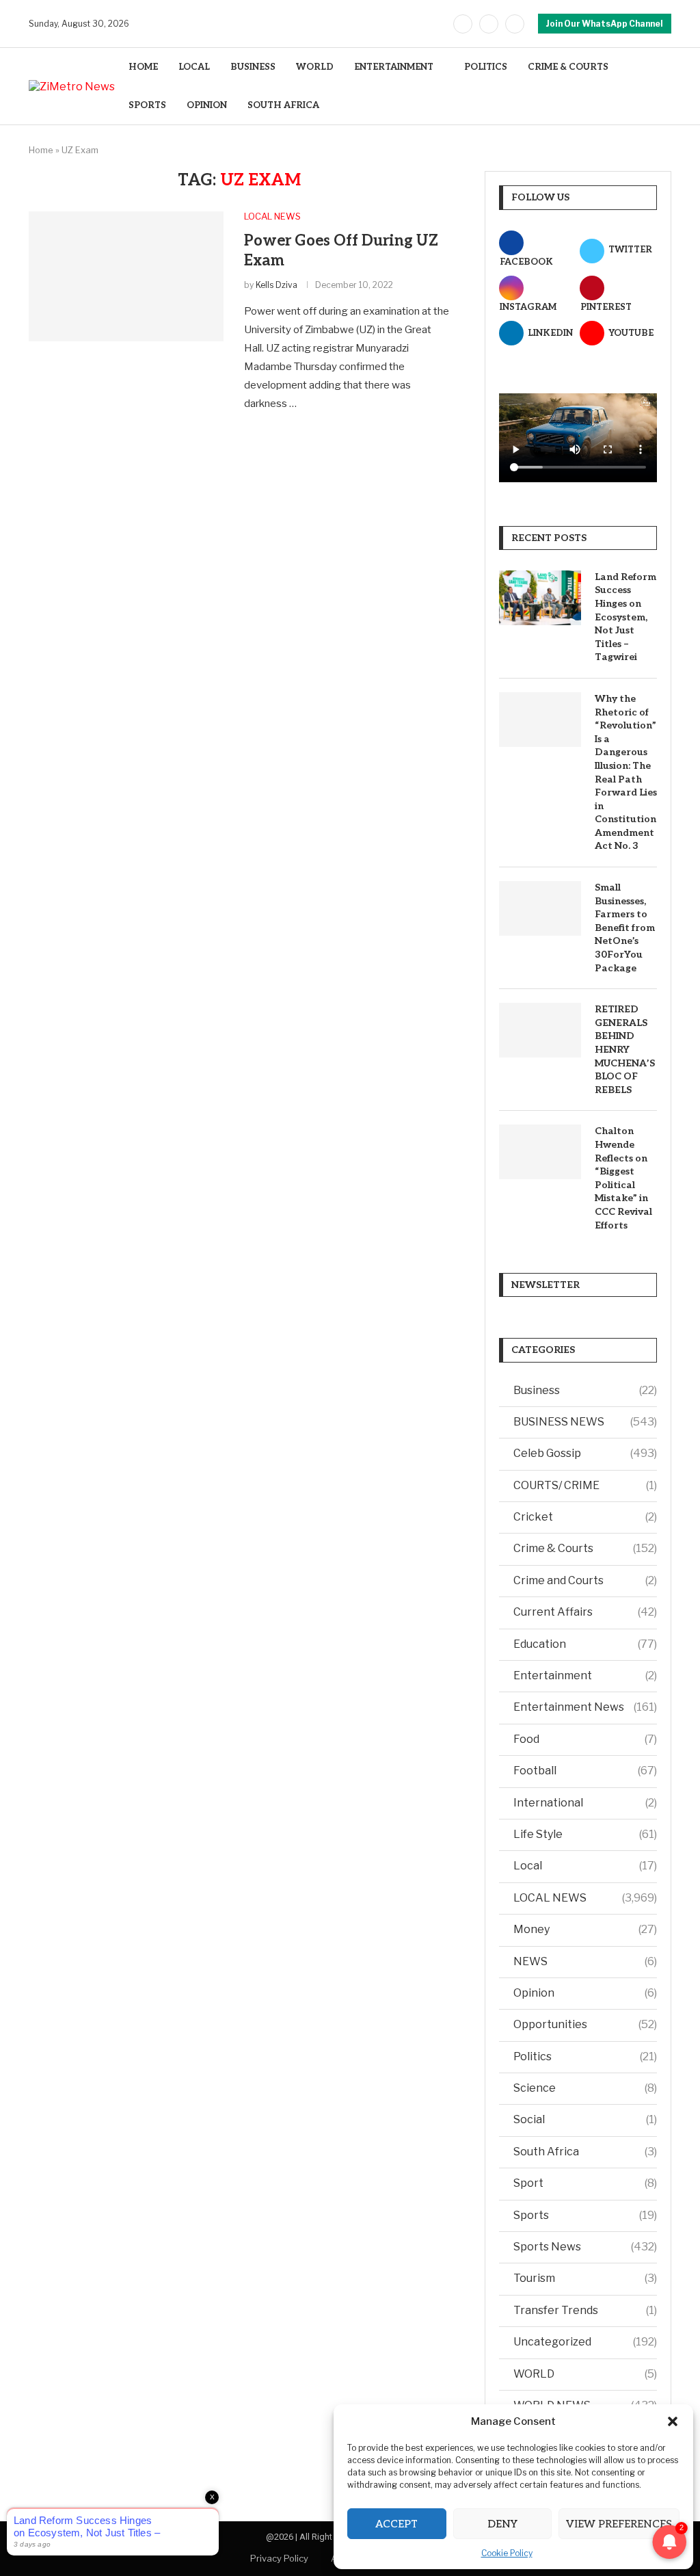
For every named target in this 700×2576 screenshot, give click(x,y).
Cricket (585, 1517)
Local (585, 1866)
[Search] (664, 87)
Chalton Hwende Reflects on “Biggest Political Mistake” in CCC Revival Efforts (623, 1178)
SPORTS (147, 105)
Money (585, 1929)
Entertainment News (585, 1707)
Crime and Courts (585, 1580)
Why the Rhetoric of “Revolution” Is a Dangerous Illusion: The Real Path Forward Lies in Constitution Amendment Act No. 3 (626, 773)
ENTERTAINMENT (394, 67)
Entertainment (585, 1675)
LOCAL (194, 67)
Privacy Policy (279, 2558)
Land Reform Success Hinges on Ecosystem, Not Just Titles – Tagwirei (625, 617)
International (585, 1803)
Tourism (585, 2278)
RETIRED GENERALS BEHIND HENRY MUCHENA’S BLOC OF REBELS (625, 1050)
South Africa (585, 2152)
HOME (143, 67)
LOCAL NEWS (585, 1898)
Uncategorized (585, 2342)
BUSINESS (253, 67)
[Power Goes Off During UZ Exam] (126, 276)
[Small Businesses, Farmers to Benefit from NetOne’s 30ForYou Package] (540, 908)
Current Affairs (585, 1612)
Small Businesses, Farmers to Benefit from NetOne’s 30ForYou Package (625, 928)
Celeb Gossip (585, 1453)
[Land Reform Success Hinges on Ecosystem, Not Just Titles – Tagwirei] (540, 598)
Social (585, 2119)
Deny (502, 2524)
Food (585, 1739)
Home (41, 150)
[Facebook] (463, 24)
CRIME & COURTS (568, 67)
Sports (585, 2215)
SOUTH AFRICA (283, 105)
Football (585, 1771)
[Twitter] (489, 24)
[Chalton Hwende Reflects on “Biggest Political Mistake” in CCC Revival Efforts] (540, 1152)
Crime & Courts (585, 1548)
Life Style (585, 1834)
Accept (396, 2524)
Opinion (585, 1993)
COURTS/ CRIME (585, 1485)
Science (585, 2088)
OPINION (207, 105)
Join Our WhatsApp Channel (605, 24)
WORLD (315, 67)
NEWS (585, 1961)
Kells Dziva (277, 285)
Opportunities (585, 2024)
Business (585, 1390)
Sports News (585, 2247)
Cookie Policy (507, 2553)
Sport (585, 2183)
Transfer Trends (585, 2310)
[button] (673, 2421)
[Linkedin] (515, 24)
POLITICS (486, 67)
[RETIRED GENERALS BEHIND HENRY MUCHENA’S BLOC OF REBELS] (540, 1030)
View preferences (619, 2524)
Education (585, 1644)
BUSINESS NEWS (585, 1422)
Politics (585, 2056)
